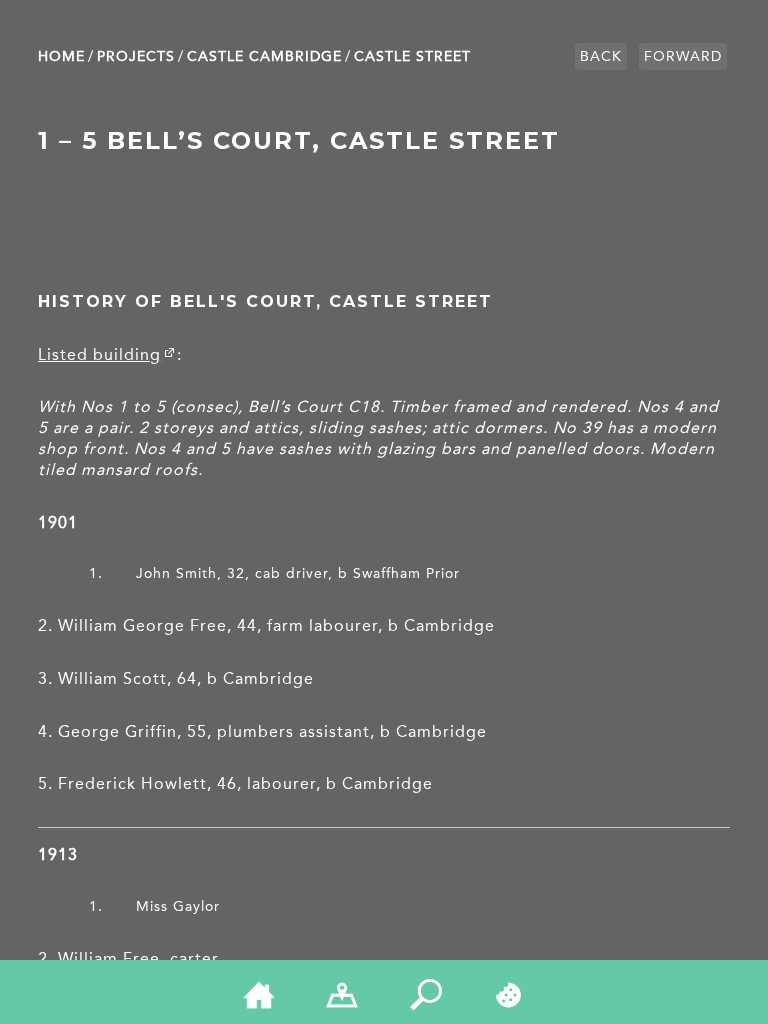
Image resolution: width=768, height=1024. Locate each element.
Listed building (99, 354)
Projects (136, 56)
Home (61, 56)
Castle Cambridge (264, 56)
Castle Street (412, 56)
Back (601, 56)
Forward (683, 56)
